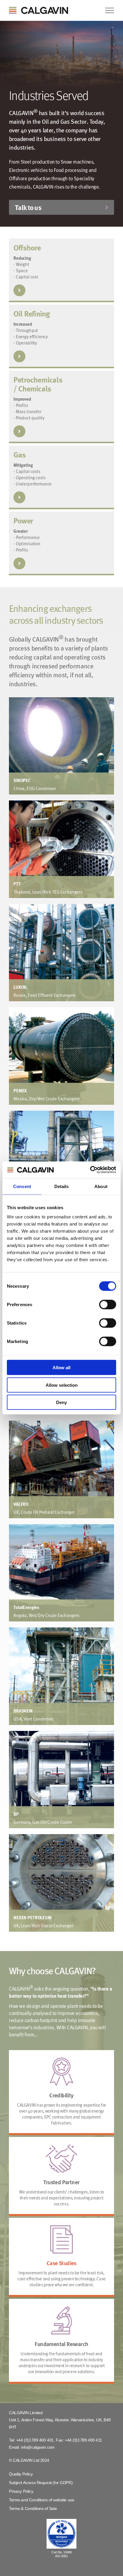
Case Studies (61, 2263)
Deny (61, 1402)
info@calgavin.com (38, 2447)
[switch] (108, 1305)
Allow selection (62, 1385)
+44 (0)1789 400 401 (35, 2440)
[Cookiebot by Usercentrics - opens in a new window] (90, 1170)
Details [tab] (62, 1186)
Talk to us (28, 207)
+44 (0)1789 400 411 (83, 2440)
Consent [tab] (22, 1186)
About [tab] (101, 1186)
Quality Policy (21, 2474)
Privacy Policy (21, 2491)
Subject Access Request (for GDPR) (41, 2483)
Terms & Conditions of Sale (33, 2508)
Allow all (61, 1368)
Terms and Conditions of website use (41, 2500)
